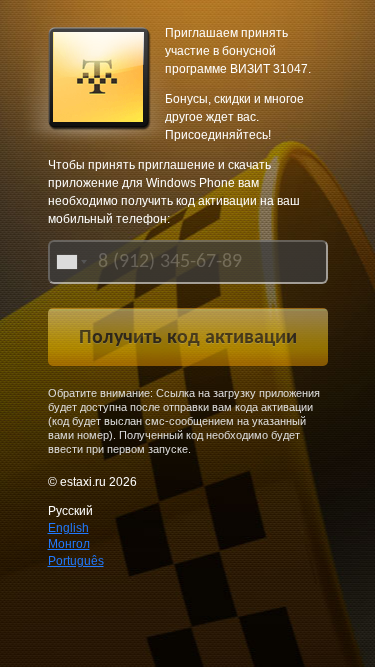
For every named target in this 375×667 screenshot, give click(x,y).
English (68, 528)
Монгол (69, 544)
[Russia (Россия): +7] (70, 262)
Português (76, 561)
